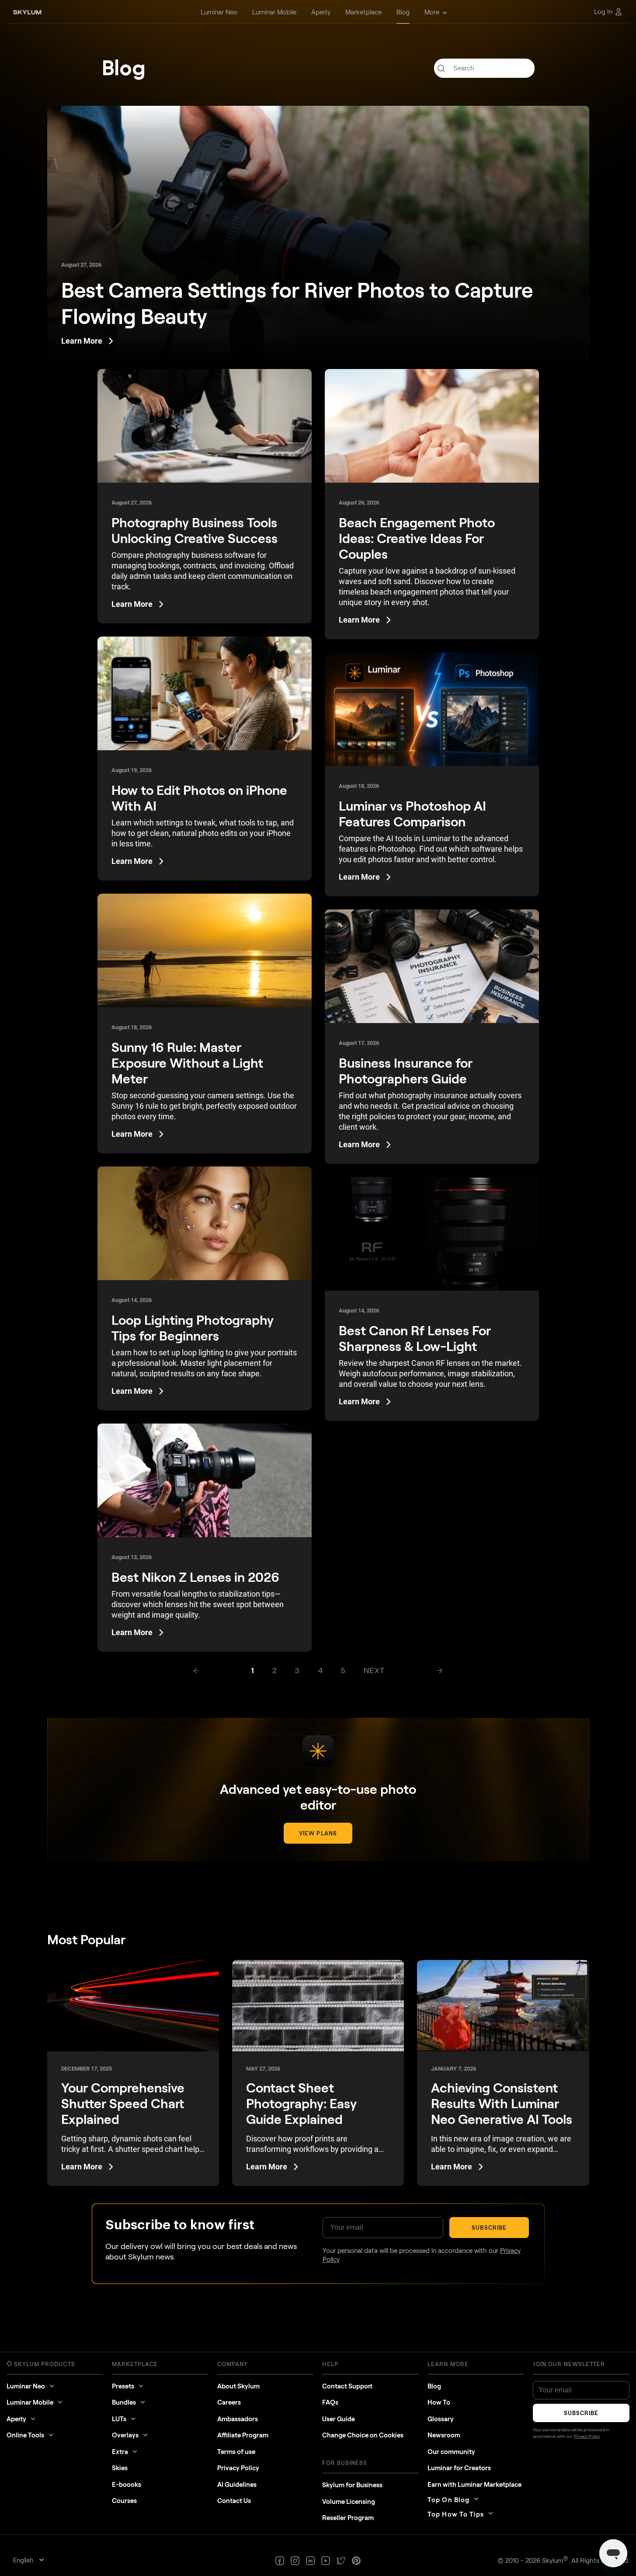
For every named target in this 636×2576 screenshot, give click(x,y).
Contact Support (347, 2386)
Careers (229, 2402)
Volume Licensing (349, 2501)
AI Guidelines (237, 2484)
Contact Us (234, 2500)
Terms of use (236, 2451)
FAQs (330, 2402)
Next (374, 1670)
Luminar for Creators (459, 2468)
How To (439, 2402)
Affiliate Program (243, 2435)
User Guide (339, 2419)
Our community (451, 2451)
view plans (318, 1833)
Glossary (441, 2419)
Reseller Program (348, 2517)
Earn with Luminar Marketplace (474, 2484)
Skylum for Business (352, 2485)
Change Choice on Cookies (363, 2435)
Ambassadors (238, 2419)
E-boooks (127, 2484)
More (432, 12)
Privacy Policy (238, 2468)
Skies (120, 2468)
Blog (434, 2386)
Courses (124, 2500)
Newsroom (444, 2435)
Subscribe (489, 2228)
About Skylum (238, 2386)
